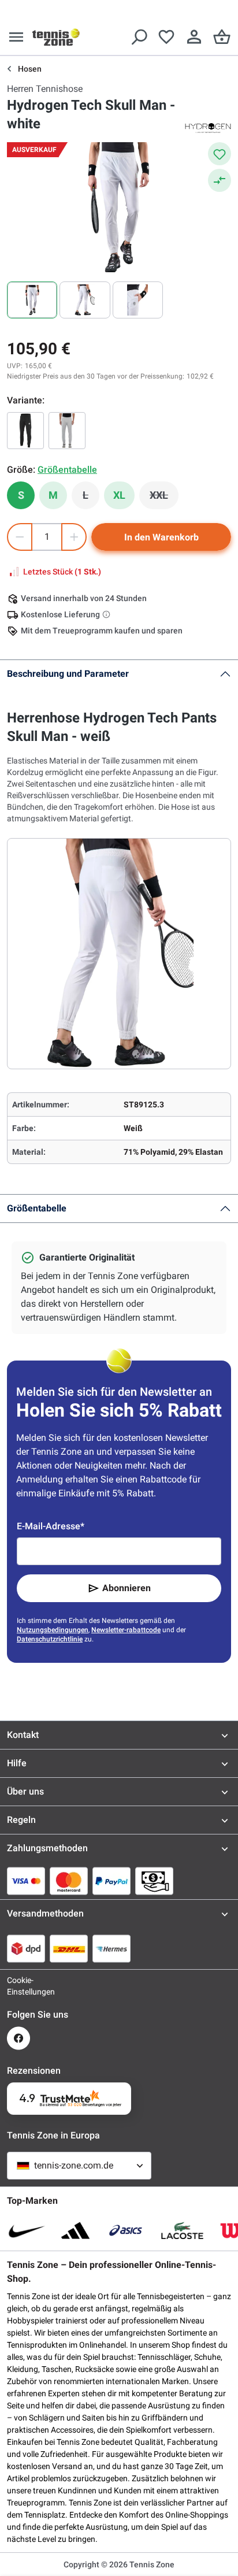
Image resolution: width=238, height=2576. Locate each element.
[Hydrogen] (208, 127)
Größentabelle (37, 1208)
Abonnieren (127, 1588)
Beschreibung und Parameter (68, 674)
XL (119, 495)
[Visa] (26, 1881)
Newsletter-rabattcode (126, 1630)
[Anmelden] (194, 37)
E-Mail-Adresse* (51, 1526)
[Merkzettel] (166, 37)
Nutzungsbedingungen (53, 1630)
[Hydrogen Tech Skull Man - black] (25, 431)
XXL (164, 498)
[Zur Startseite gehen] (56, 37)
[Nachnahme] (154, 1881)
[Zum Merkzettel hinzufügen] (220, 154)
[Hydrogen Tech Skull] (67, 431)
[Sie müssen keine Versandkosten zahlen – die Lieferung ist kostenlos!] (107, 614)
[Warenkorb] (222, 37)
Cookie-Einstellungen (18, 1986)
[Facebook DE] (18, 2038)
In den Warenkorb (161, 537)
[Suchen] (139, 37)
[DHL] (69, 1948)
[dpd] (26, 1948)
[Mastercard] (69, 1881)
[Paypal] (111, 1881)
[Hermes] (111, 1948)
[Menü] (16, 37)
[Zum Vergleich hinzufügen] (220, 180)
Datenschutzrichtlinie (50, 1639)
